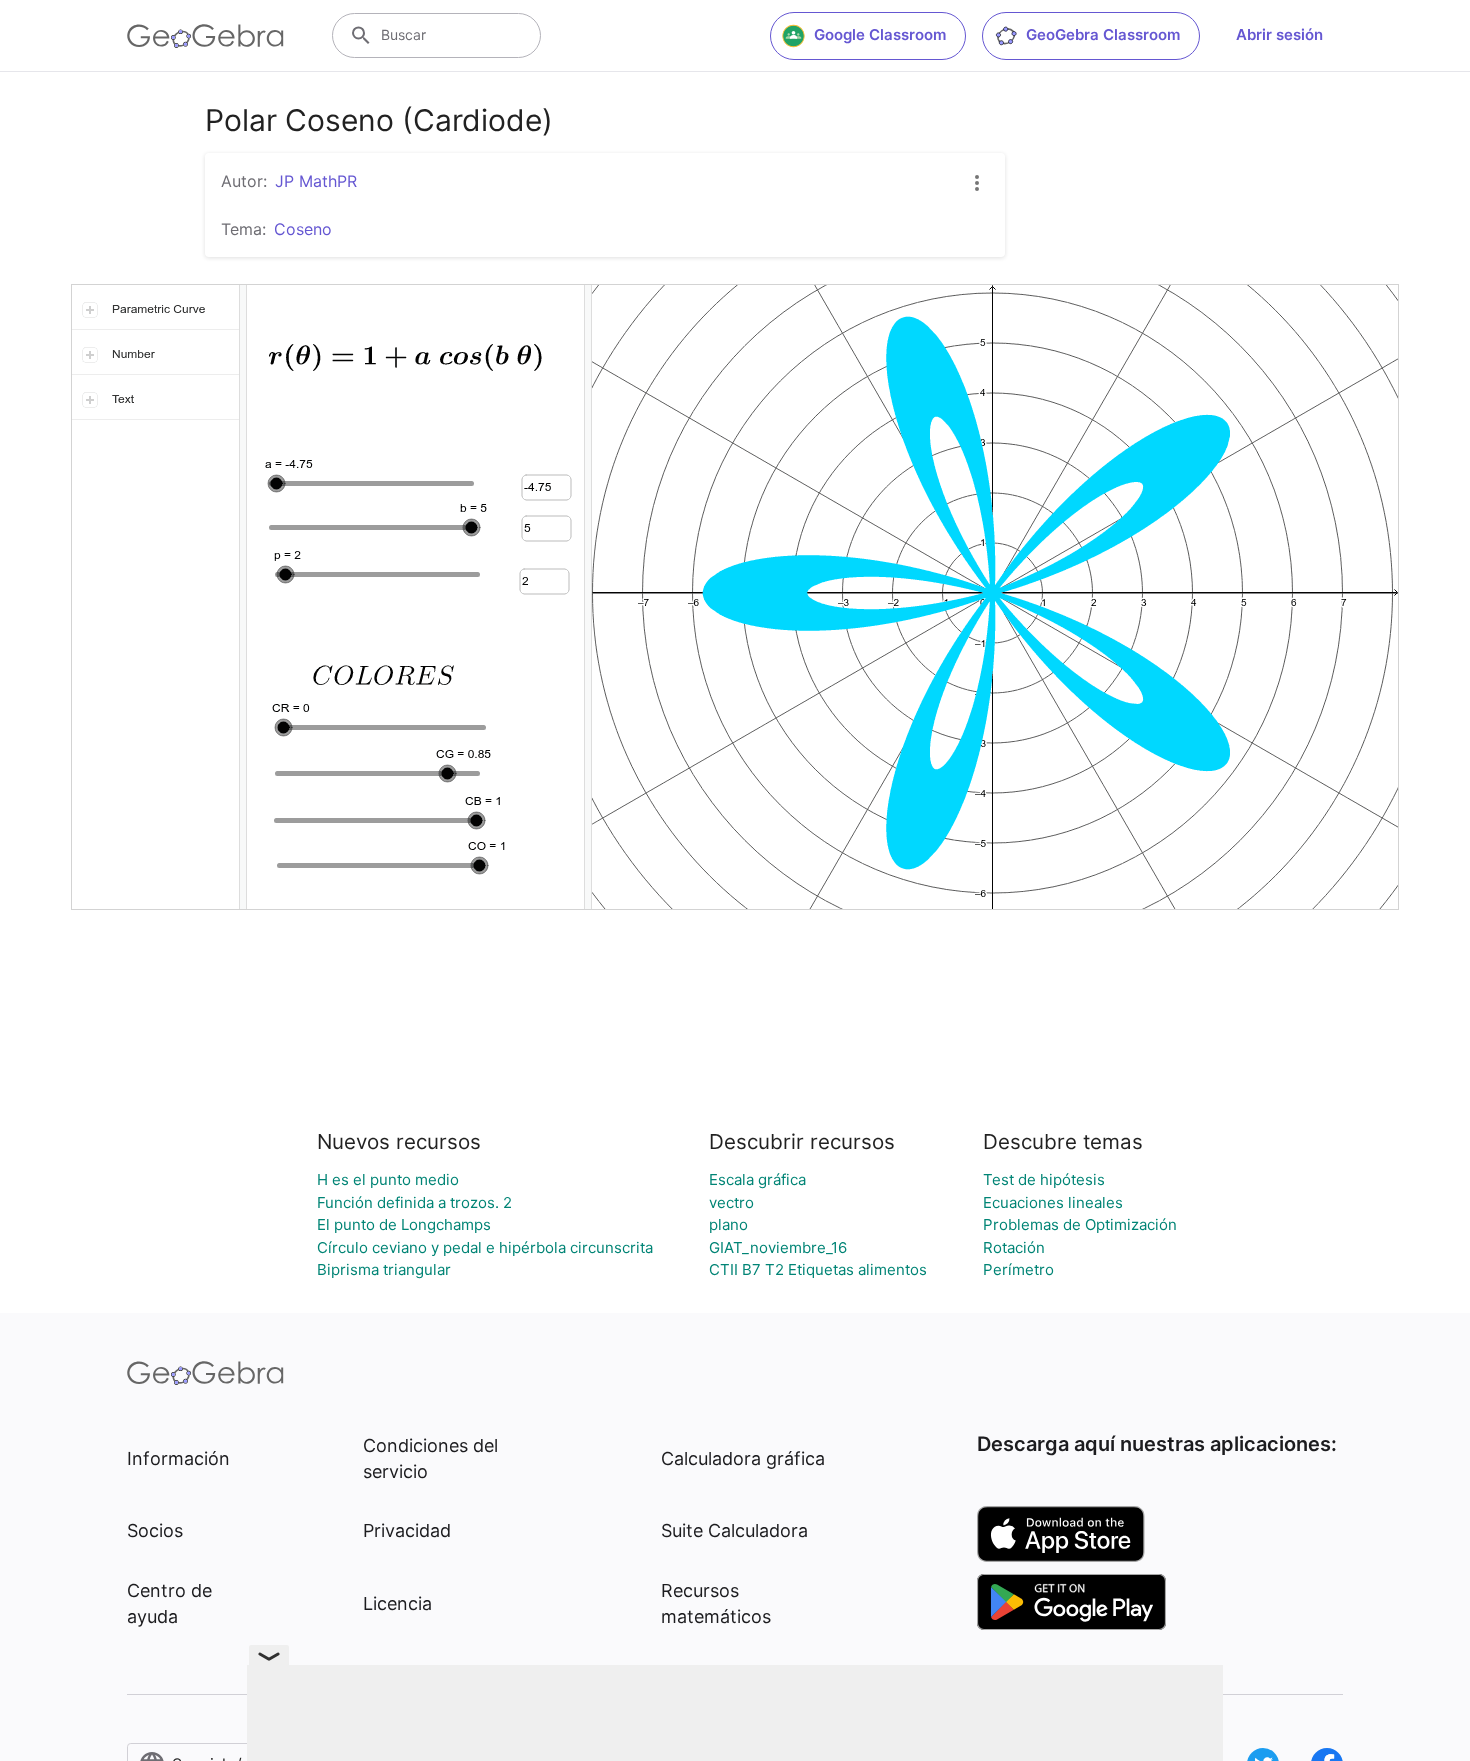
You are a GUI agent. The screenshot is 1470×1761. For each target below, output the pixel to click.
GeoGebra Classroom (1103, 34)
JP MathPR (316, 181)
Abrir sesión (1279, 34)
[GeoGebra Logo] (205, 36)
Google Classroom (880, 34)
